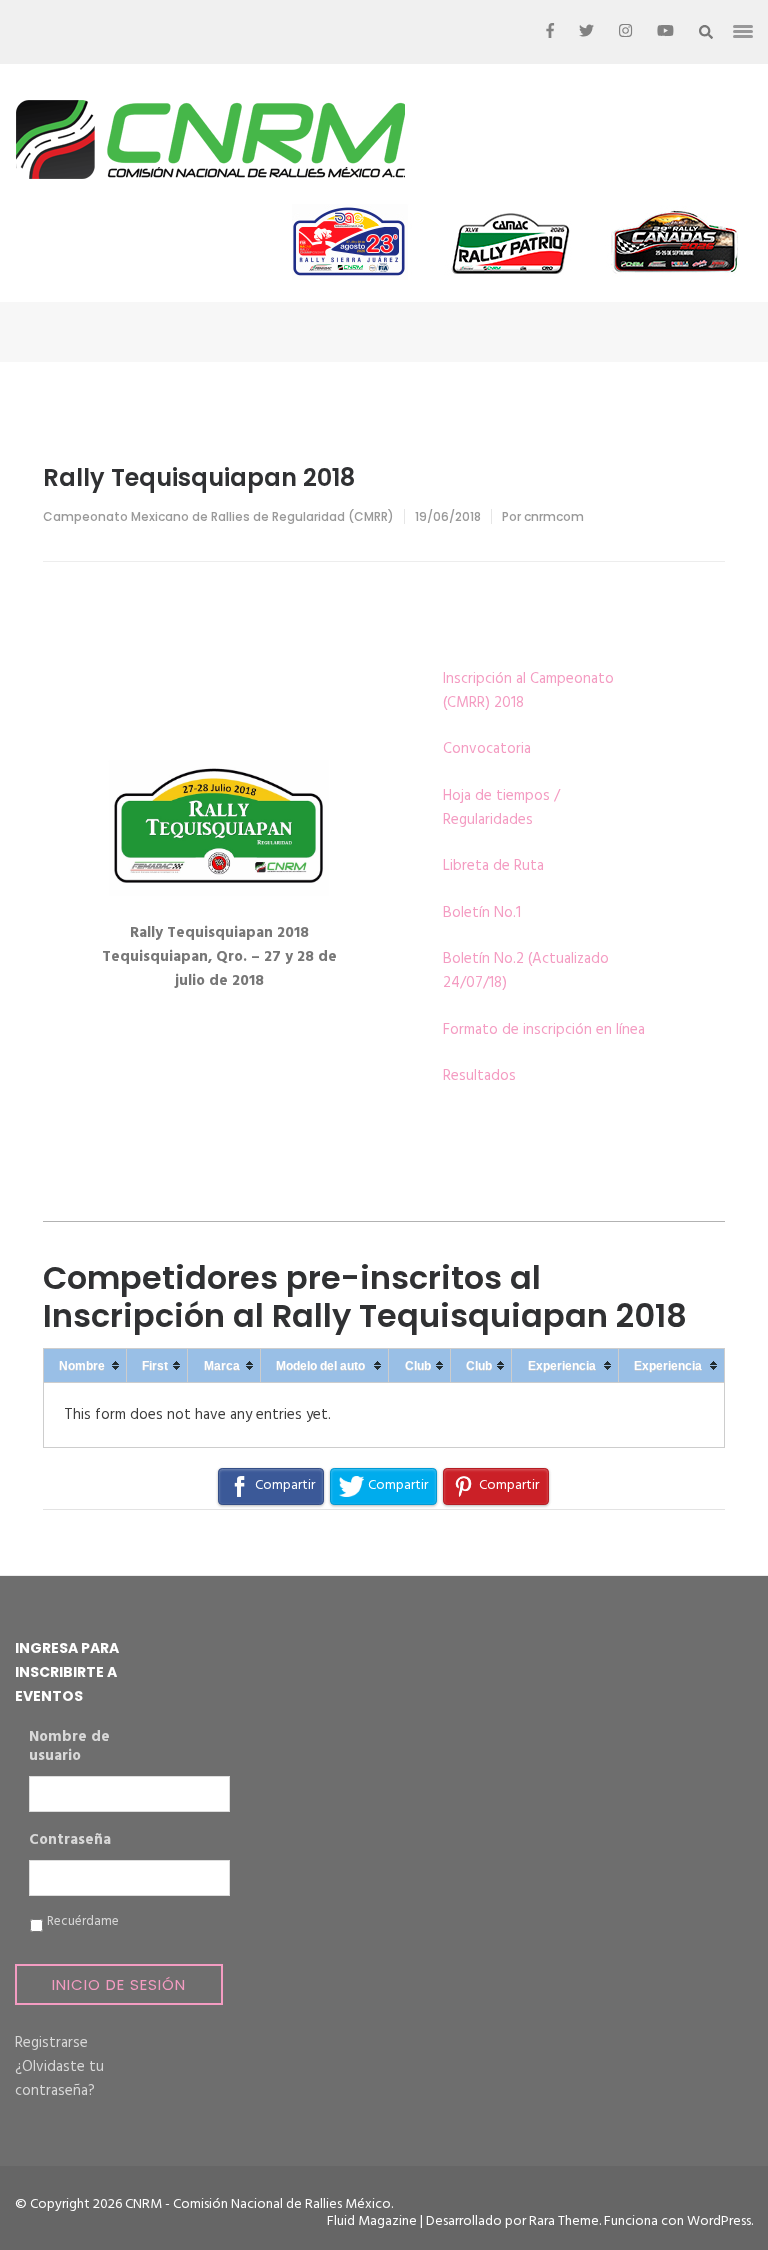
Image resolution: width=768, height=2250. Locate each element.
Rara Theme (564, 2221)
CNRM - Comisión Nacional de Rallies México (258, 2204)
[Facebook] (550, 32)
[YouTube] (665, 32)
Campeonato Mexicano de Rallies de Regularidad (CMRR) (218, 516)
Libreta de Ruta (493, 866)
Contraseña (70, 1841)
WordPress (719, 2221)
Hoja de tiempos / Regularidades (501, 808)
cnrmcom (554, 516)
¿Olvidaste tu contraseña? (59, 2079)
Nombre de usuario (69, 1747)
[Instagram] (625, 32)
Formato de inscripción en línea (544, 1030)
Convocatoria (487, 749)
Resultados (479, 1076)
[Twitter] (586, 32)
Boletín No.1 (482, 913)
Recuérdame (83, 1922)
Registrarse (51, 2043)
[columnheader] (85, 1366)
